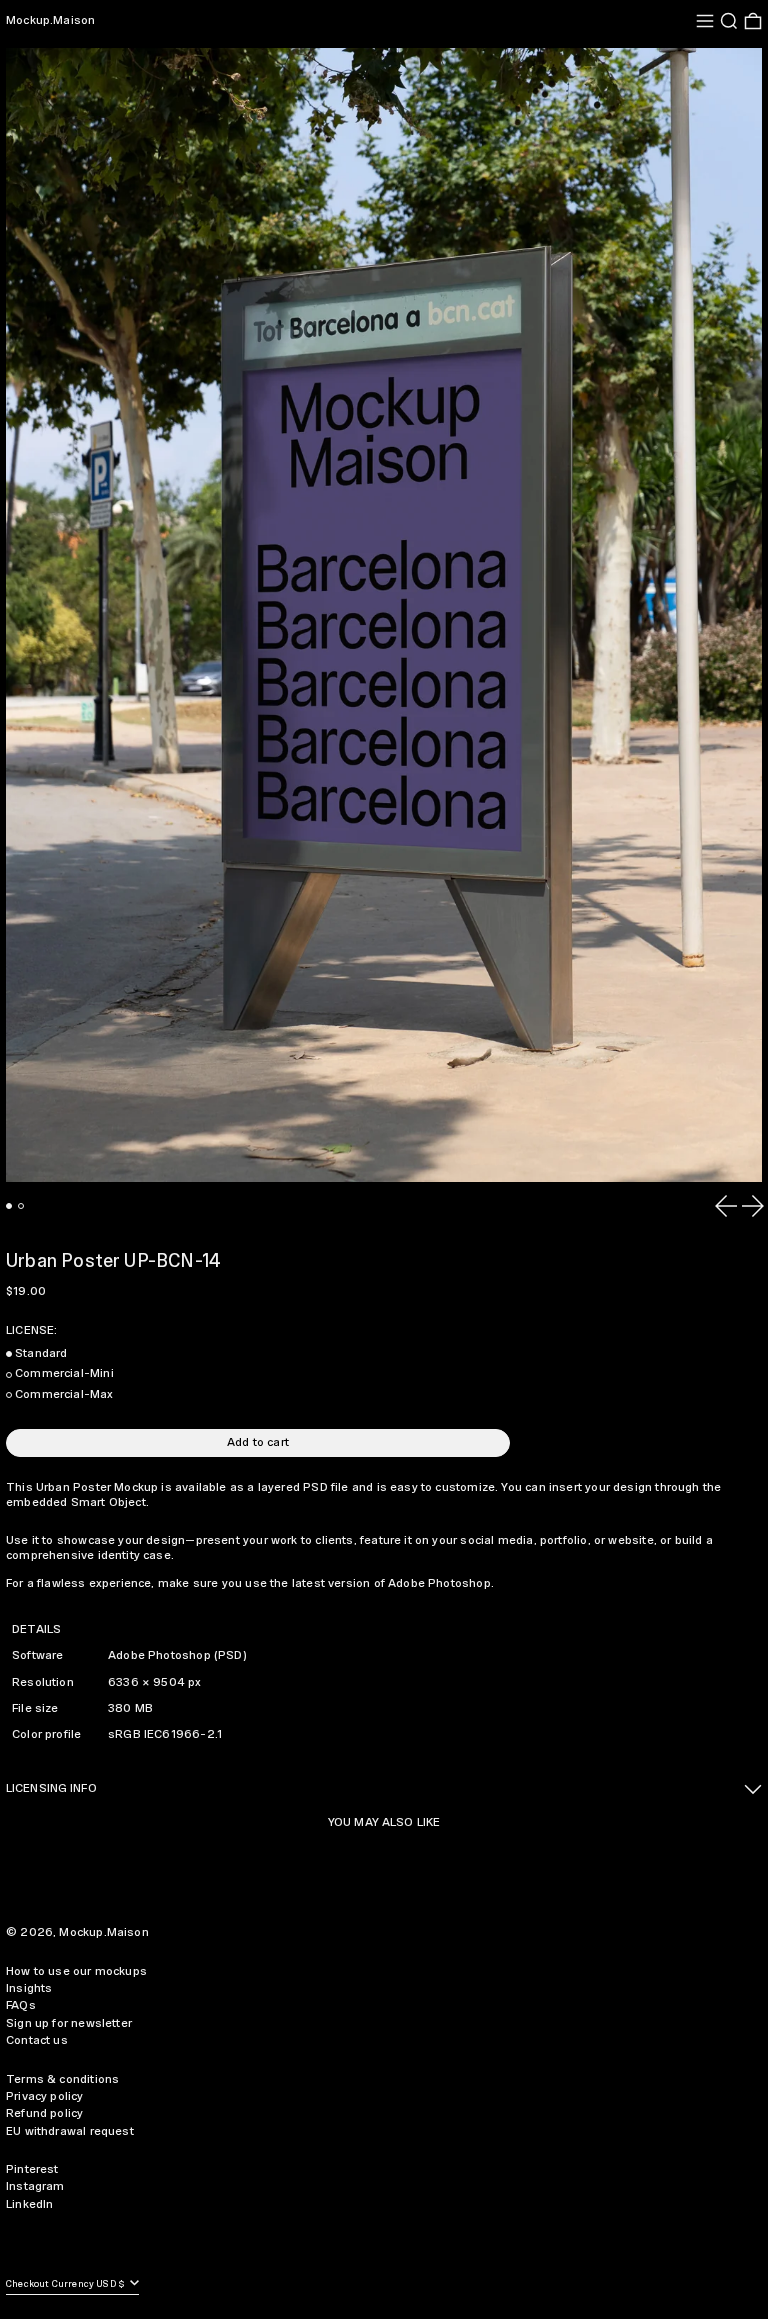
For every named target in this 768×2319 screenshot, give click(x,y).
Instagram (35, 2186)
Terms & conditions (62, 2079)
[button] (729, 21)
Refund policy (44, 2113)
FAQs (21, 2005)
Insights (29, 1988)
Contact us (37, 2040)
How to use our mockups (76, 1971)
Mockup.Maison (50, 20)
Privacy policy (45, 2096)
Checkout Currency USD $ (66, 2284)
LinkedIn (29, 2204)
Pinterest (32, 2169)
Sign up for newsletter (69, 2023)
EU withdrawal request (70, 2131)
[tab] (9, 1206)
